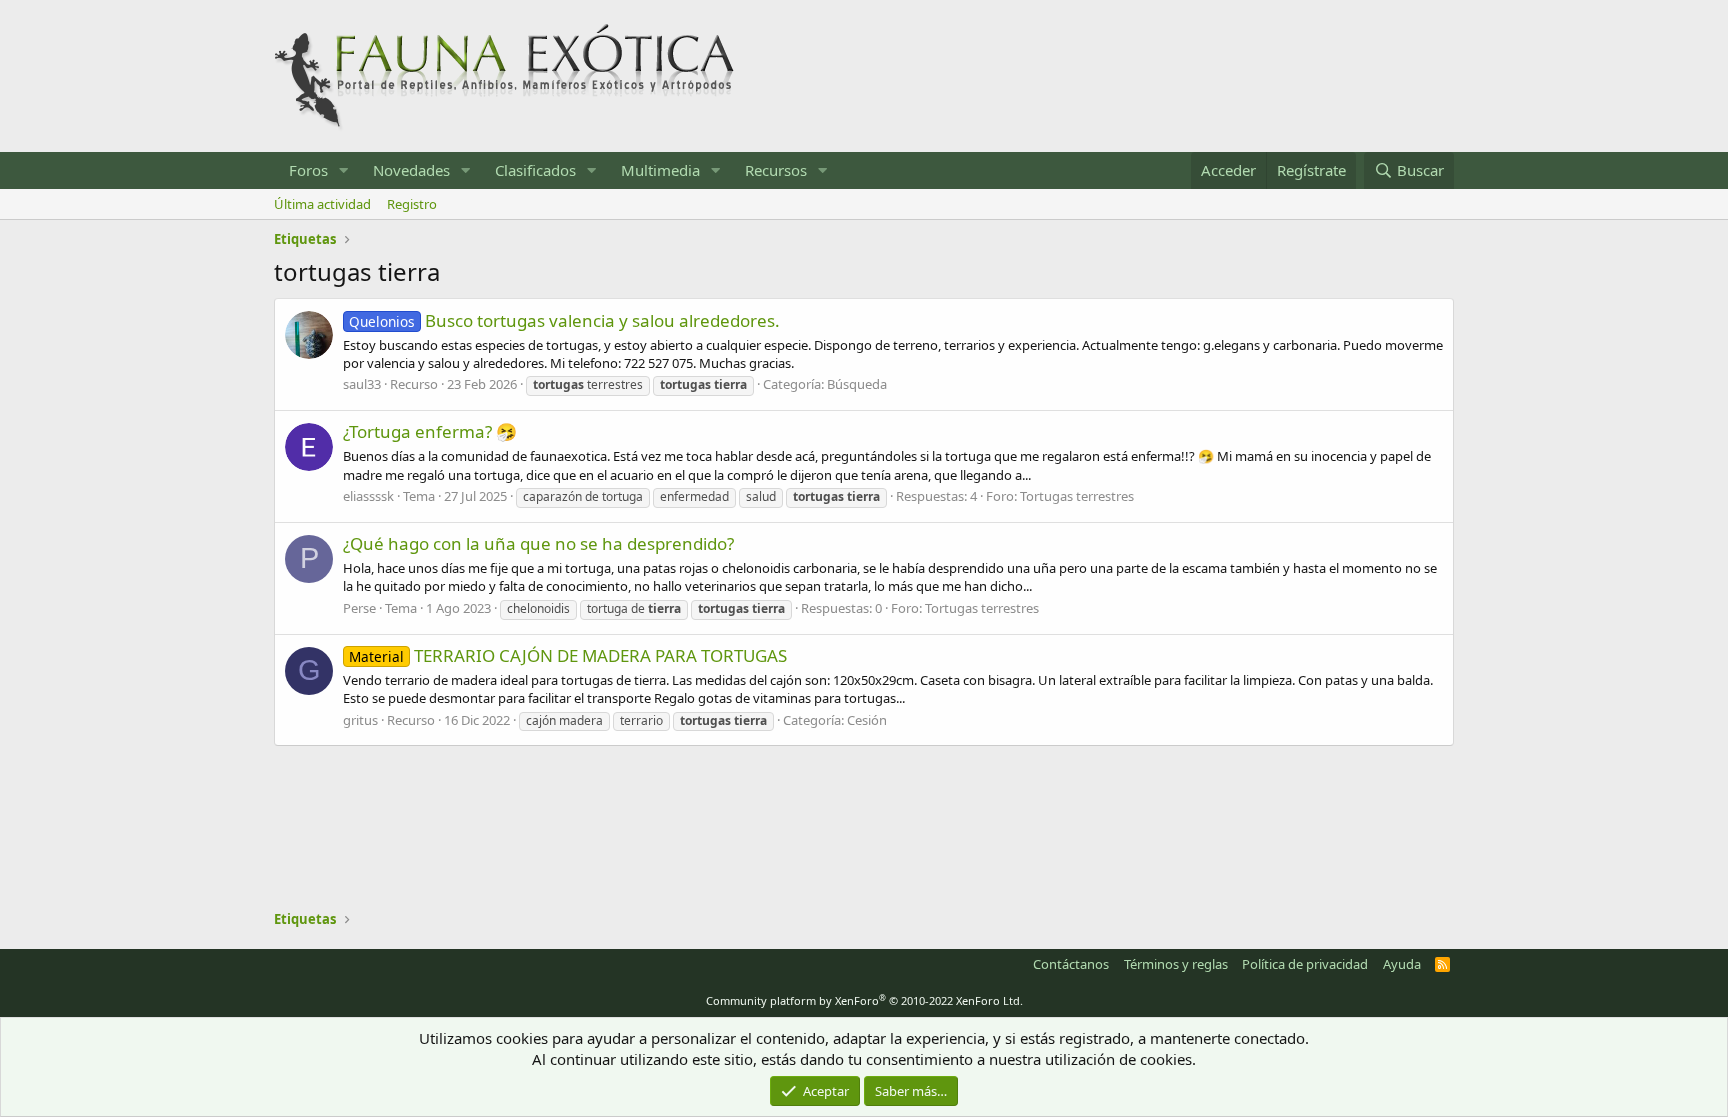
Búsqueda (857, 384)
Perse (359, 608)
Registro (412, 204)
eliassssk (368, 496)
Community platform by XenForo (864, 1000)
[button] (344, 170)
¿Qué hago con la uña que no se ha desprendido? (538, 543)
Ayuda (1402, 964)
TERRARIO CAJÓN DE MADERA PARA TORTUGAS (568, 655)
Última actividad (322, 204)
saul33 (362, 384)
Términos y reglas (1176, 964)
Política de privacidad (1305, 964)
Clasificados (535, 170)
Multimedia (660, 170)
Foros (308, 170)
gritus (360, 720)
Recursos (776, 170)
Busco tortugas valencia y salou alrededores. (564, 320)
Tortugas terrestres (1077, 496)
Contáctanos (1071, 964)
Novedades (411, 170)
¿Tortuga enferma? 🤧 (430, 431)
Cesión (867, 720)
